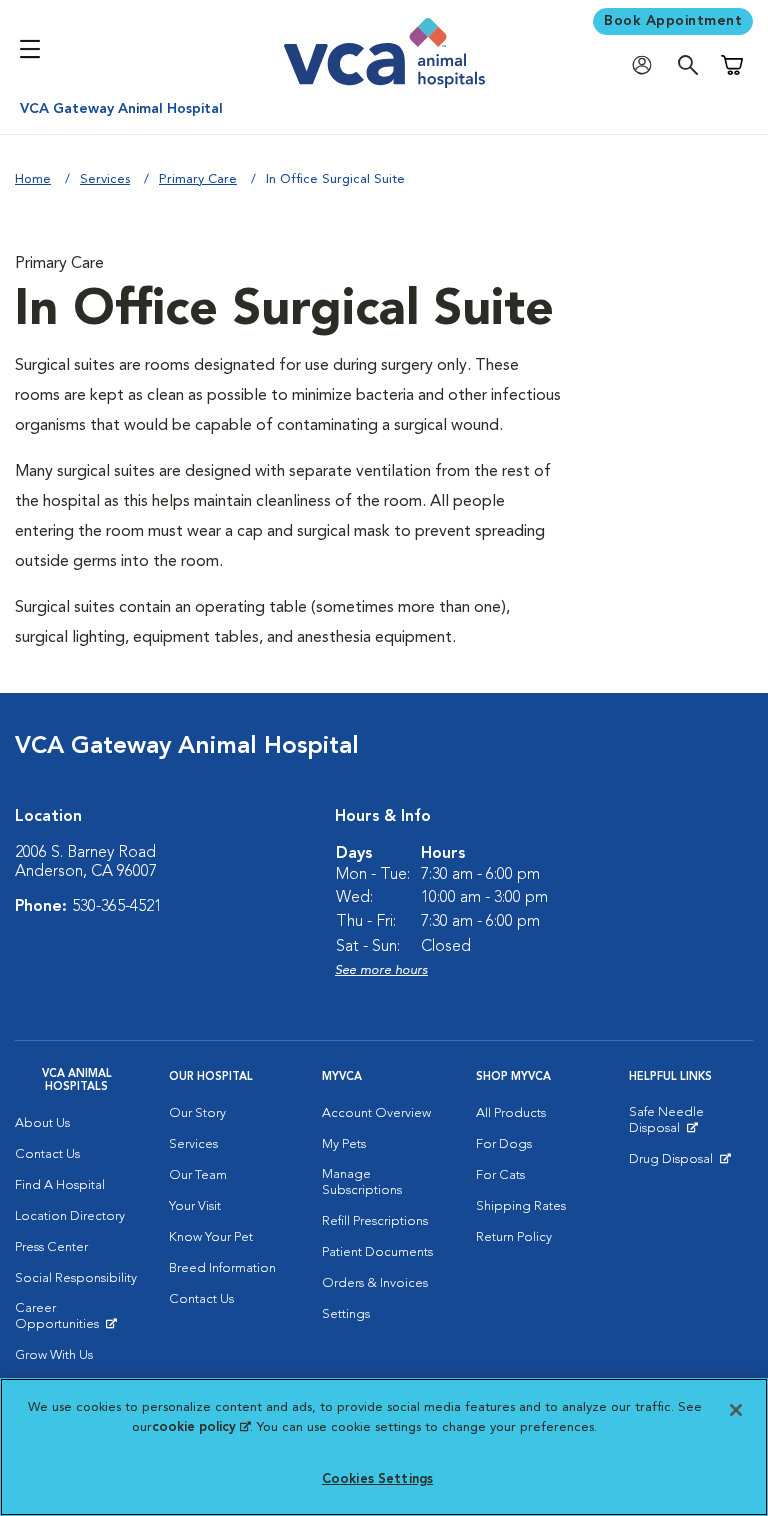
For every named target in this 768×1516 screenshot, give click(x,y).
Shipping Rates (521, 1206)
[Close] (736, 1410)
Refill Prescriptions (375, 1221)
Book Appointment (673, 21)
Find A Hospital (60, 1185)
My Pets (344, 1144)
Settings (346, 1314)
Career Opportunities (77, 1321)
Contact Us (47, 1154)
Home (33, 179)
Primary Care (198, 179)
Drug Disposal (679, 1164)
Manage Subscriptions (362, 1182)
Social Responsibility (76, 1278)
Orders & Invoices (375, 1283)
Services (105, 179)
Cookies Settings (377, 1479)
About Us (42, 1123)
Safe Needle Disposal (691, 1125)
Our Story (197, 1113)
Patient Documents (377, 1252)
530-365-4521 (117, 907)
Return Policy (514, 1237)
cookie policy (201, 1427)
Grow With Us (54, 1355)
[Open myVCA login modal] (647, 65)
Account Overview (376, 1113)
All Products (511, 1113)
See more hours (381, 970)
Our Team (198, 1175)
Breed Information (222, 1268)
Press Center (51, 1247)
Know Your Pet (211, 1237)
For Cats (500, 1175)
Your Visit (195, 1206)
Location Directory (70, 1216)
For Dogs (504, 1144)
